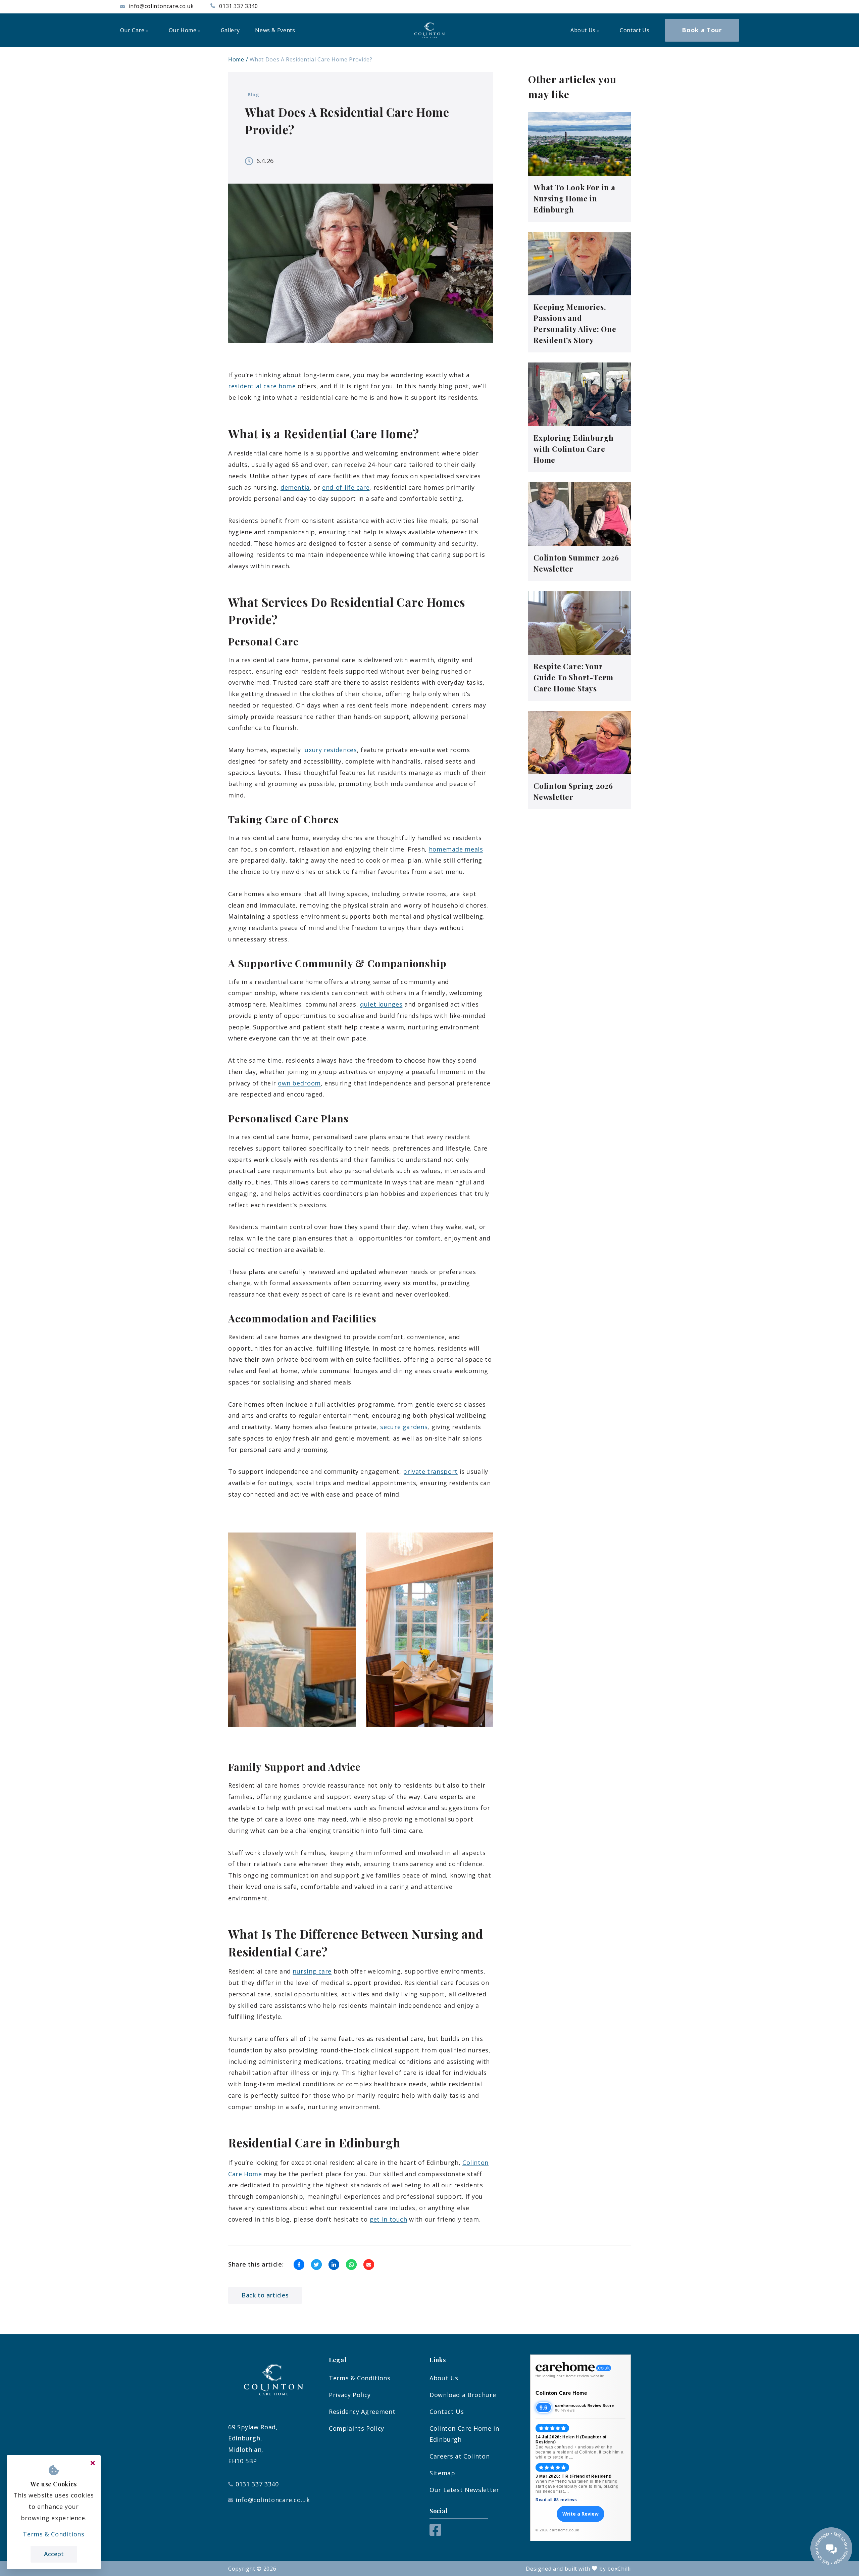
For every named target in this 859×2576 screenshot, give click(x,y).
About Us (444, 2378)
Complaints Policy (357, 2428)
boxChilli (619, 2569)
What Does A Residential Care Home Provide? (311, 59)
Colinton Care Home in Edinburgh (464, 2434)
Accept (54, 2554)
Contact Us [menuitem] (635, 30)
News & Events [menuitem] (275, 30)
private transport (430, 1471)
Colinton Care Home (561, 2393)
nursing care (312, 1971)
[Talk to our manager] (831, 2548)
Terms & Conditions (360, 2378)
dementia (295, 487)
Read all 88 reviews (556, 2500)
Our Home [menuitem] (183, 30)
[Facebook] (435, 2533)
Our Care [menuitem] (132, 30)
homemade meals (456, 849)
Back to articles (265, 2295)
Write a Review (580, 2514)
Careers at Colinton (460, 2456)
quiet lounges (381, 1004)
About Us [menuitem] (583, 30)
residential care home (262, 386)
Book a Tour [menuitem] (702, 30)
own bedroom (299, 1083)
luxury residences (330, 750)
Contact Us (447, 2412)
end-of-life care (346, 487)
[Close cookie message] (93, 2463)
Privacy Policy (350, 2395)
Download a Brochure (463, 2395)
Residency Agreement (362, 2412)
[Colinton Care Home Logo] (429, 30)
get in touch (388, 2219)
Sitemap (442, 2473)
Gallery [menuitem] (230, 30)
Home (236, 59)
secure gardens (404, 1427)
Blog (254, 94)
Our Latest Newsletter (464, 2490)
